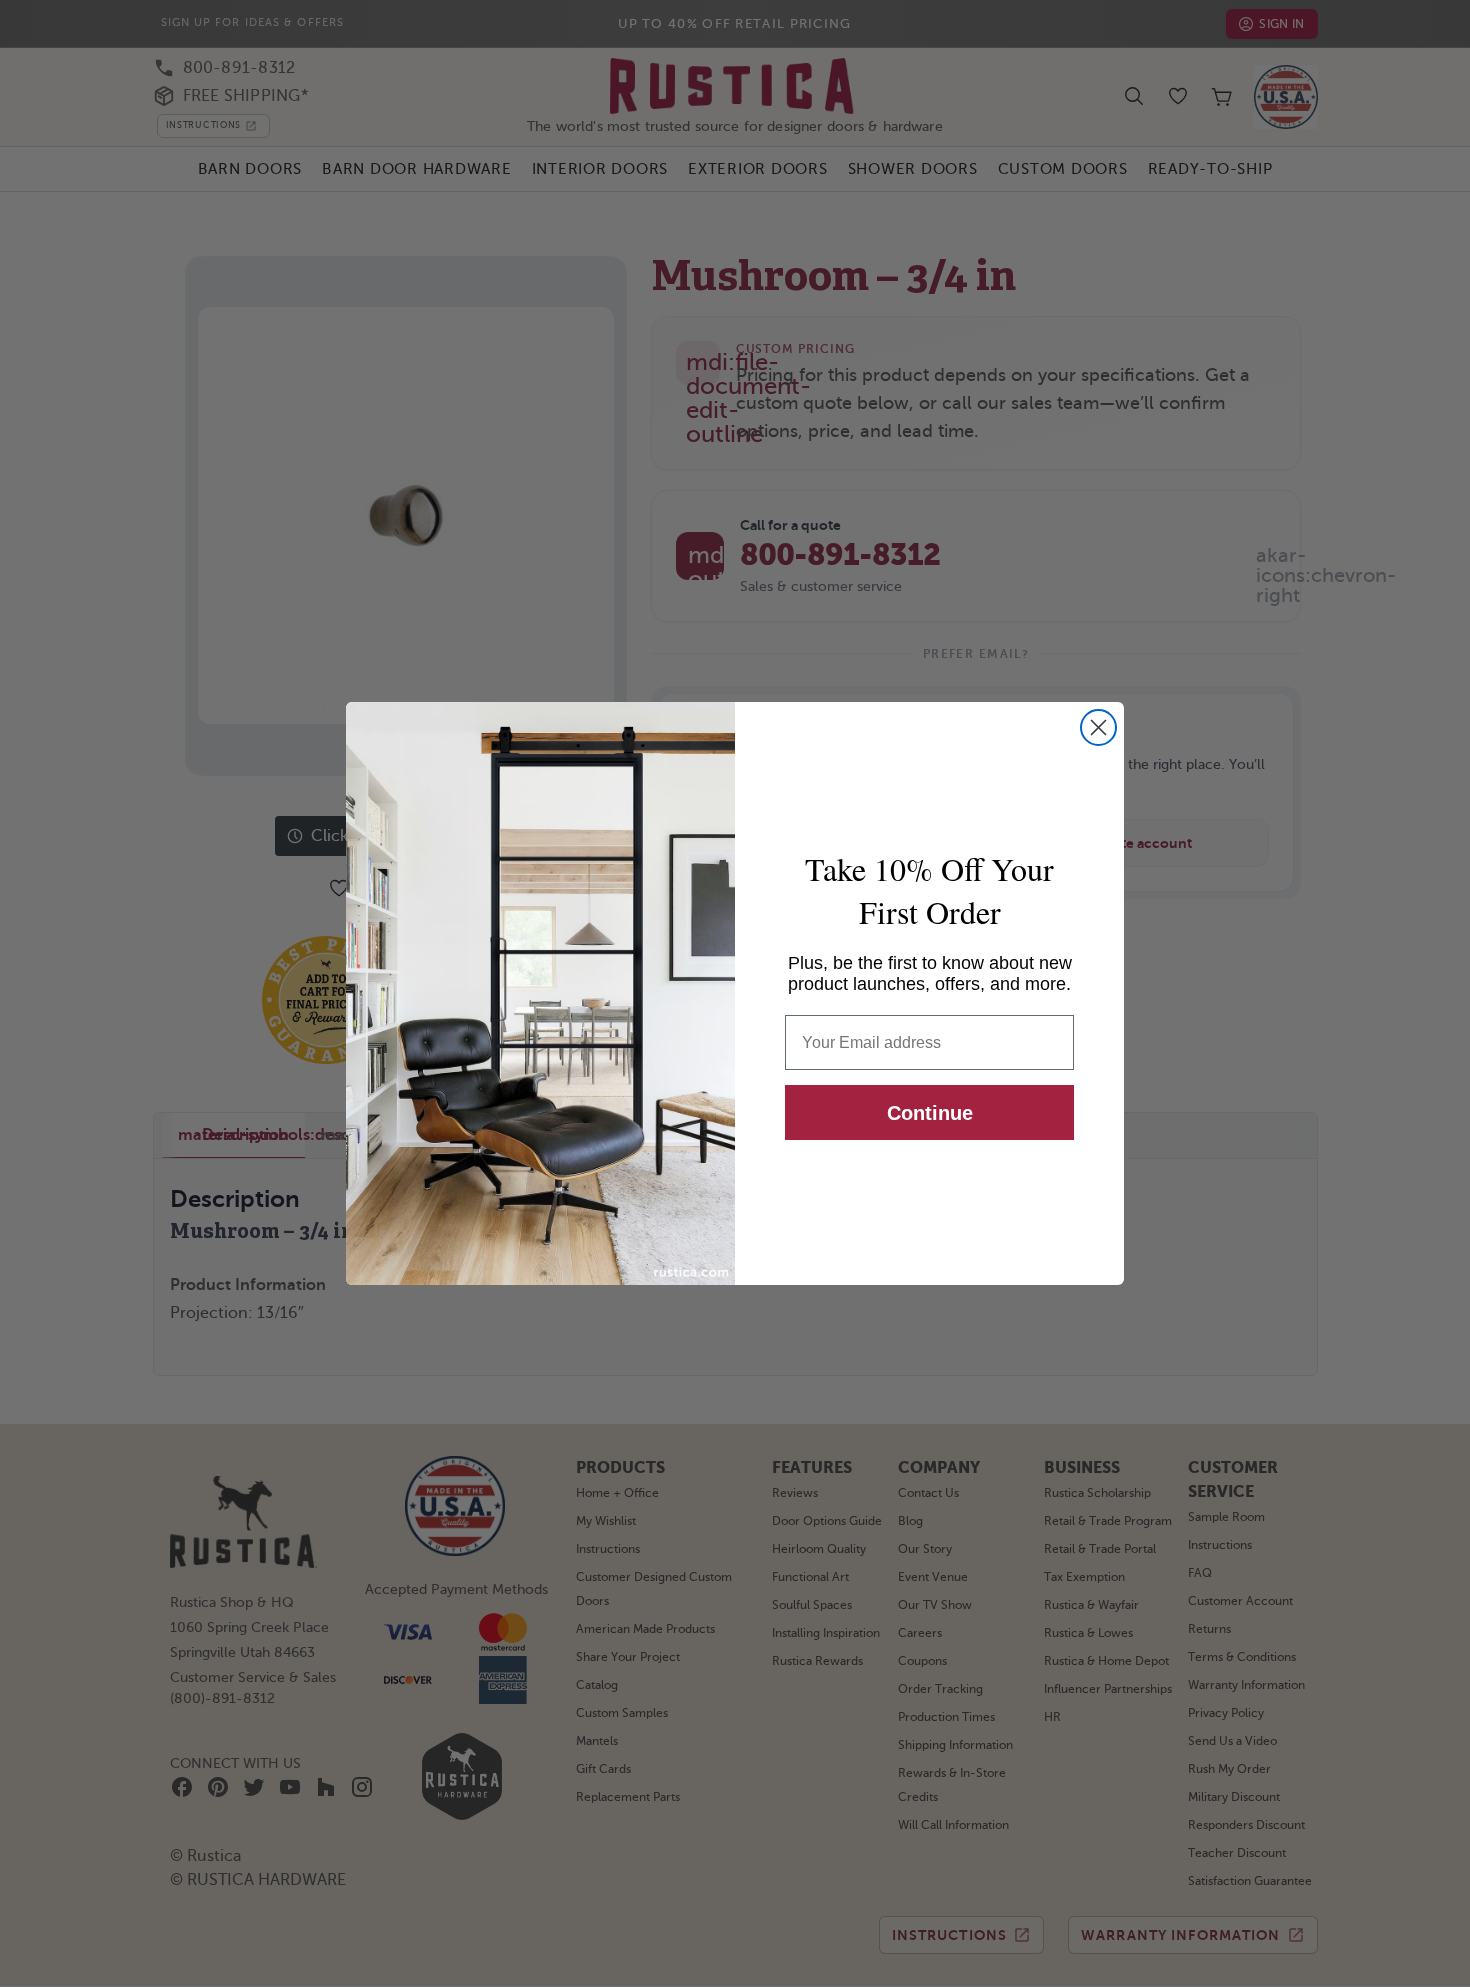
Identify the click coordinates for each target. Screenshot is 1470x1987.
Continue (930, 1113)
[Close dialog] (1098, 727)
